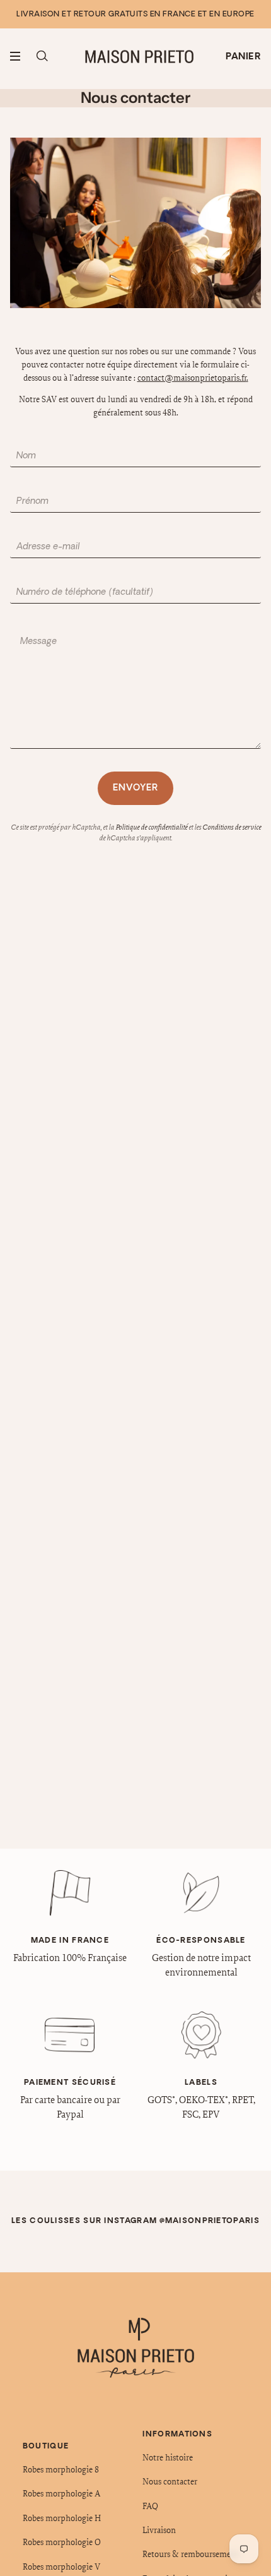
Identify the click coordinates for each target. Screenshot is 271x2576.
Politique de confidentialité (151, 827)
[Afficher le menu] (20, 56)
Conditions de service (232, 827)
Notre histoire (168, 2457)
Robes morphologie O (62, 2542)
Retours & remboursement (191, 2554)
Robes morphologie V (61, 2567)
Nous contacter (170, 2481)
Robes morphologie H (62, 2518)
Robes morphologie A (61, 2493)
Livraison (159, 2530)
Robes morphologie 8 (61, 2469)
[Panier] (243, 57)
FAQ (150, 2506)
